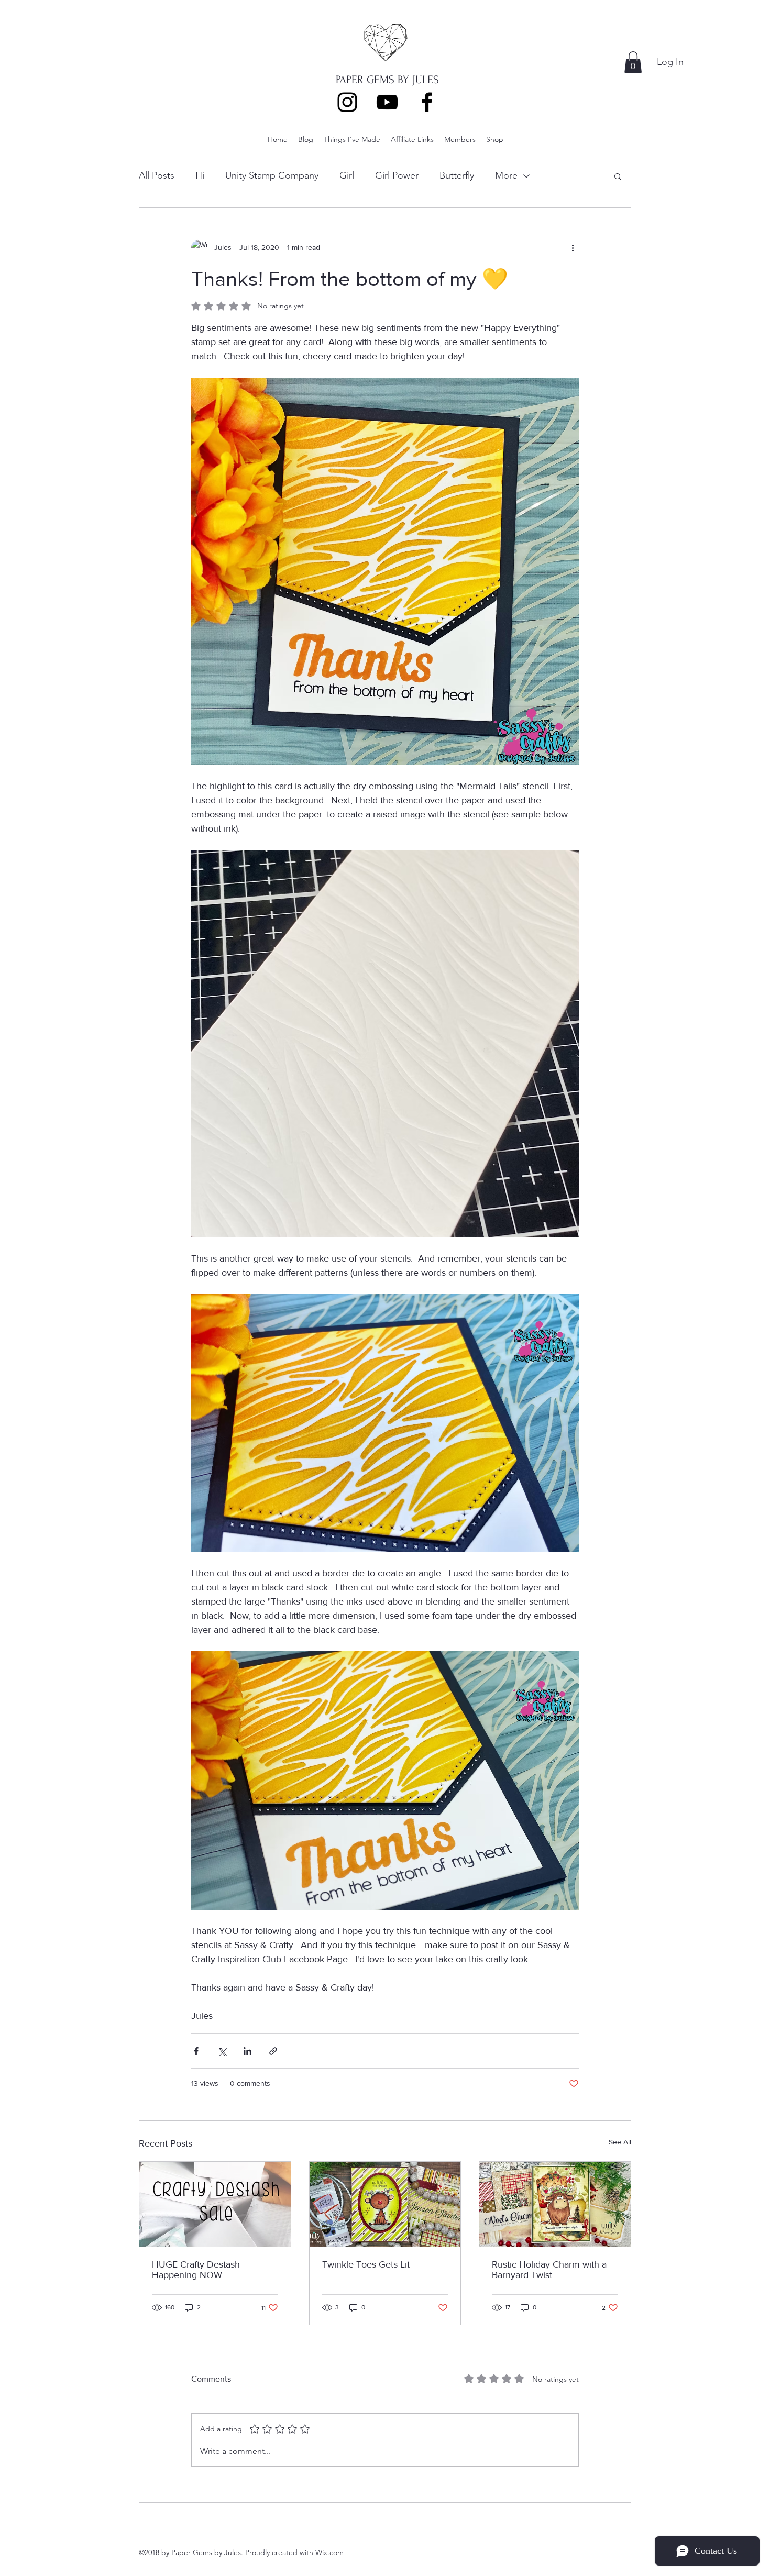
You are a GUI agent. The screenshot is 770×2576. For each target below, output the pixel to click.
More (506, 175)
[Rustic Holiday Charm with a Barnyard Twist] (555, 2204)
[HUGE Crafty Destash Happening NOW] (215, 2204)
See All (620, 2142)
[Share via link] (273, 2051)
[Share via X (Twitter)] (222, 2051)
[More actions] (573, 248)
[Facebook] (427, 102)
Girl (347, 175)
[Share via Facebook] (196, 2051)
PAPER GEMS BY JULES (387, 80)
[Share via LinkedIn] (247, 2051)
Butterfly (457, 175)
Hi (200, 175)
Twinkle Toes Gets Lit (366, 2264)
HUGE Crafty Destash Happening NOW (196, 2270)
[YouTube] (387, 102)
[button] (633, 62)
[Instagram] (347, 102)
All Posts (157, 175)
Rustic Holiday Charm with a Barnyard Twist (549, 2270)
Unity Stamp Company (272, 175)
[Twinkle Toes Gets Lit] (385, 2204)
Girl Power (397, 175)
